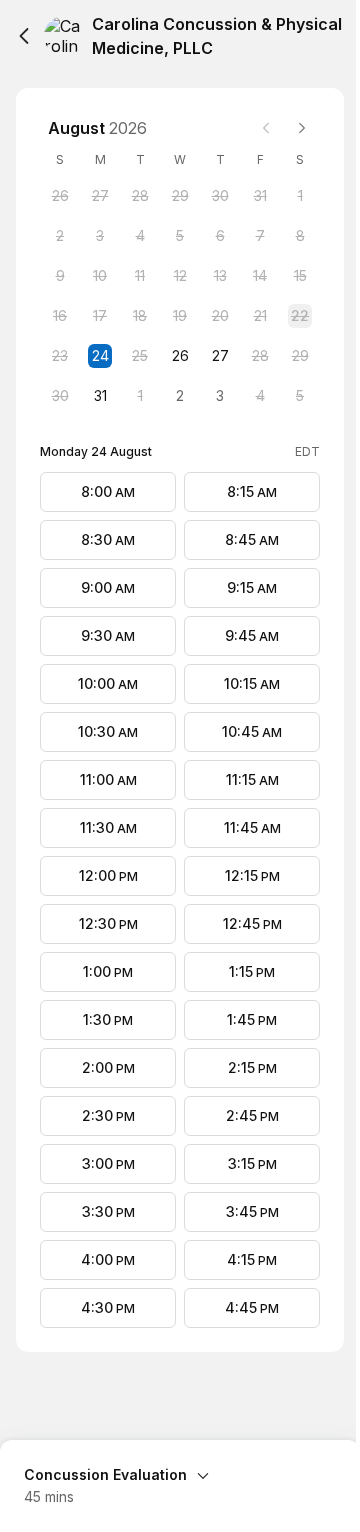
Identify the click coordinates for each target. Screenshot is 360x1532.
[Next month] (302, 128)
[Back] (24, 36)
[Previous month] (266, 128)
